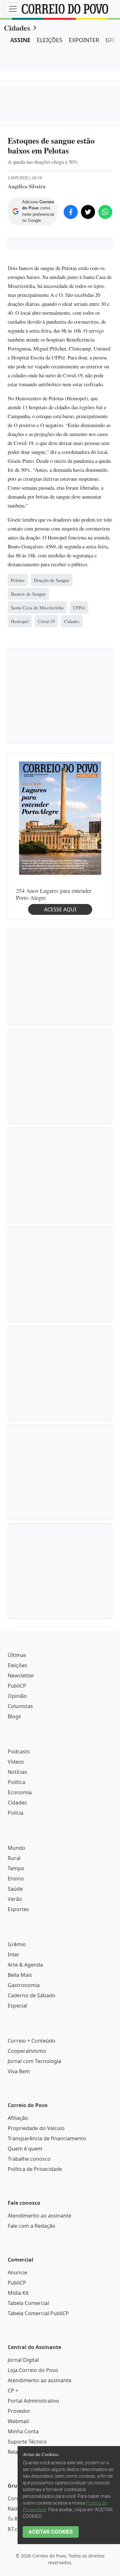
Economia (20, 1792)
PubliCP (17, 1686)
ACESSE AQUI (60, 909)
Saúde (15, 1889)
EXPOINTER (84, 40)
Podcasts (19, 1751)
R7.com (17, 2529)
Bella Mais (20, 1975)
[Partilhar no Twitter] (88, 212)
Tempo (16, 1868)
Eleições (17, 1665)
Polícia (16, 1813)
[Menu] (13, 9)
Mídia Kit (18, 2293)
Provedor (19, 2411)
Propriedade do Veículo (36, 2128)
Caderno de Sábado (32, 1995)
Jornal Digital (23, 2360)
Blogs (14, 1716)
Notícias (17, 1772)
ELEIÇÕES (50, 40)
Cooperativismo (27, 2051)
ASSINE (20, 40)
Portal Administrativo (33, 2401)
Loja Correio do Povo (33, 2370)
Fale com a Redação (32, 2226)
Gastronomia (24, 1985)
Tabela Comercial (28, 2303)
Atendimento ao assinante (40, 2216)
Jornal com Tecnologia (34, 2061)
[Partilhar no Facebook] (71, 212)
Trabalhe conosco (29, 2159)
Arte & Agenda (25, 1965)
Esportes (18, 1909)
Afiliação (18, 2118)
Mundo (16, 1848)
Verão (15, 1899)
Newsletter (21, 1676)
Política (16, 1782)
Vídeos (16, 1762)
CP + (13, 2391)
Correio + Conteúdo (32, 2041)
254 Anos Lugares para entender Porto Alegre (54, 894)
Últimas (17, 1655)
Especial (17, 2006)
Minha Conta (23, 2431)
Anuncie (17, 2272)
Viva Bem (19, 2071)
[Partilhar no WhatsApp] (105, 212)
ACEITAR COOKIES (51, 2532)
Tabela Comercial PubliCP (38, 2313)
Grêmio (17, 1944)
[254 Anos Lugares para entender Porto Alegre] (60, 817)
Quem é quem (25, 2149)
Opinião (17, 1696)
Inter (14, 1955)
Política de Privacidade (35, 2169)
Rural (14, 1858)
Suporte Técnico (27, 2442)
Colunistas (20, 1706)
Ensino (16, 1879)
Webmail (18, 2421)
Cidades (17, 28)
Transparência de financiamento (47, 2138)
